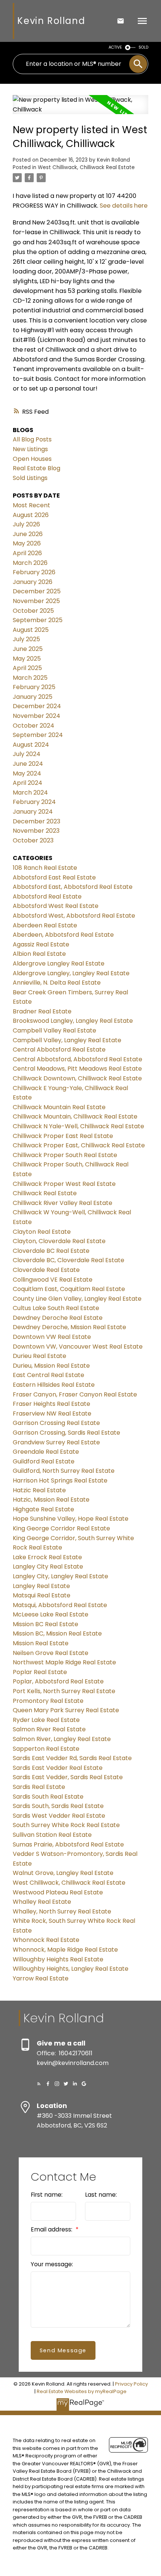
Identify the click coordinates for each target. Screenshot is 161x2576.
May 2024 (27, 773)
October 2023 (33, 840)
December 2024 (37, 706)
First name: (47, 2195)
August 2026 (31, 515)
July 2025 (26, 639)
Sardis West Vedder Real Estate (59, 1816)
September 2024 (38, 735)
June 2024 (28, 764)
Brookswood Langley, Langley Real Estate (73, 1021)
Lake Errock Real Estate (47, 1557)
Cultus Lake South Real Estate (56, 1308)
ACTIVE (115, 47)
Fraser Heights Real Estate (51, 1404)
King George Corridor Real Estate (61, 1528)
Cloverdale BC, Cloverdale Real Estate (69, 1260)
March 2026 (30, 563)
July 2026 (26, 524)
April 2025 (27, 668)
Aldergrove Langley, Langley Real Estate (71, 973)
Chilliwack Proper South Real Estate (65, 1155)
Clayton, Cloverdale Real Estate (59, 1241)
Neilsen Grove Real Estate (51, 1653)
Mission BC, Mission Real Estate (57, 1633)
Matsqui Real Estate (42, 1595)
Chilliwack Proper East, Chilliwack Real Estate (79, 1145)
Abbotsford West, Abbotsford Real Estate (74, 916)
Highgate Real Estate (43, 1509)
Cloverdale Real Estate (46, 1270)
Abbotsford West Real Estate (56, 906)
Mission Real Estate (41, 1643)
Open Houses (32, 459)
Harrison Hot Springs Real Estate (60, 1480)
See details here (124, 206)
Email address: (52, 2229)
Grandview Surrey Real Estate (56, 1442)
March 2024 (30, 793)
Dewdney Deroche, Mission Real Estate (69, 1327)
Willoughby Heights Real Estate (58, 1959)
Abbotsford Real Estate (47, 897)
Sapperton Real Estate (46, 1749)
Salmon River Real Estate (49, 1729)
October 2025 (33, 611)
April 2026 (27, 553)
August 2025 (31, 630)
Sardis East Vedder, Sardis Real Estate (68, 1777)
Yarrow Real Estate (41, 1978)
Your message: (52, 2264)
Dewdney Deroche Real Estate (58, 1318)
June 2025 (28, 649)
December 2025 (37, 591)
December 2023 (37, 821)
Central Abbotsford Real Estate (59, 1050)
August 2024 (31, 745)
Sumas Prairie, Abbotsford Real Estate (68, 1844)
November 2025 (36, 601)
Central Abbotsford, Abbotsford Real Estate (78, 1059)
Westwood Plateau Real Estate (58, 1892)
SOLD (143, 47)
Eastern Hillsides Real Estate (54, 1385)
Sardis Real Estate (39, 1787)
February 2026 (34, 572)
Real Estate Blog (37, 468)
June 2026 (28, 534)
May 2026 (27, 543)
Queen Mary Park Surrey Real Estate (66, 1710)
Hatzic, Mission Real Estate (51, 1500)
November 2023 (36, 831)
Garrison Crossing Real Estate (56, 1423)
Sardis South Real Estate (48, 1797)
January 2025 (33, 697)
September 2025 (38, 620)
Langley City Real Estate (48, 1567)
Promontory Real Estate (48, 1701)
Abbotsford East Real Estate (54, 877)
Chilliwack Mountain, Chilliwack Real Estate (75, 1116)
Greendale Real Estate (46, 1452)
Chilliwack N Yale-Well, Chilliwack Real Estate (78, 1126)
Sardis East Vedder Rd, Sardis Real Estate (72, 1758)
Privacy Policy (131, 2384)
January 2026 (33, 582)
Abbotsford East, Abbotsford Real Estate (73, 887)
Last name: (101, 2195)
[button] (39, 2084)
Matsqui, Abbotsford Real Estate (60, 1605)
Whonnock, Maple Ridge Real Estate (65, 1950)
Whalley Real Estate (42, 1902)
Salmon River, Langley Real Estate (62, 1739)
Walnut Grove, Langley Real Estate (63, 1873)
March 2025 (30, 678)
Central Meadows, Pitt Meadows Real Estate (77, 1069)
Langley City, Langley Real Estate (60, 1576)
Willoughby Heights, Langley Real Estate (71, 1969)
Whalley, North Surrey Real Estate (62, 1911)
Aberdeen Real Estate (45, 925)
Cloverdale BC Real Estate (51, 1251)
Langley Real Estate (41, 1586)
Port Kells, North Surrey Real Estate (64, 1691)
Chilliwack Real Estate (45, 1193)
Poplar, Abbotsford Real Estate (58, 1681)
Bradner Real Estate (42, 1011)
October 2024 (34, 726)
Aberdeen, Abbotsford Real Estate (63, 935)
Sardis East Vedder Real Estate (58, 1768)
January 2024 (33, 812)
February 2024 (34, 802)
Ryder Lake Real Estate (46, 1720)
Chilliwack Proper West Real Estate (64, 1184)
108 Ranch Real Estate (45, 868)
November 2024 (37, 716)
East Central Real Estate (48, 1375)
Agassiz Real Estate (41, 944)
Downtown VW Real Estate (52, 1337)
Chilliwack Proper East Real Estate (63, 1136)
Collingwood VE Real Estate (53, 1280)
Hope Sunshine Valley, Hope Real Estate (71, 1519)
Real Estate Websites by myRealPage (82, 2391)
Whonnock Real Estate (46, 1940)
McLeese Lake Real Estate (51, 1614)
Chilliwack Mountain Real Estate (59, 1107)
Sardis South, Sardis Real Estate (58, 1806)
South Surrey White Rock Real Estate (66, 1825)
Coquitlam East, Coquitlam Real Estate (69, 1289)
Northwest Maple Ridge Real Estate (64, 1662)
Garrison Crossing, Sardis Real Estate (66, 1433)
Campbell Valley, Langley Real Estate (67, 1040)
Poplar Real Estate (40, 1672)
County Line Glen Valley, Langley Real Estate (77, 1299)
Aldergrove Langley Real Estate (59, 963)
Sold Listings (30, 478)
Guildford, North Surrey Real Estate (64, 1471)
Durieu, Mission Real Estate (51, 1366)
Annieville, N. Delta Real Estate (57, 983)
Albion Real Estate (39, 954)
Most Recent (31, 505)
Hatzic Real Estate (39, 1490)
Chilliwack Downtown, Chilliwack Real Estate (77, 1078)
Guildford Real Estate (44, 1461)
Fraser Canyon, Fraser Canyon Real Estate (75, 1394)
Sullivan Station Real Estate (52, 1835)
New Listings (30, 449)
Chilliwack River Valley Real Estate (63, 1203)
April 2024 (28, 783)
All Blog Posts (32, 439)
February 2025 (34, 687)
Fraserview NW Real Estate (52, 1414)
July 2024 (27, 754)
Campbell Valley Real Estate (54, 1030)
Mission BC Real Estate (45, 1624)
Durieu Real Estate (40, 1356)
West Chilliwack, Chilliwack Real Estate (86, 167)
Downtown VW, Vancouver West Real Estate (78, 1347)
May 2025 (27, 659)
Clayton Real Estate (42, 1232)
